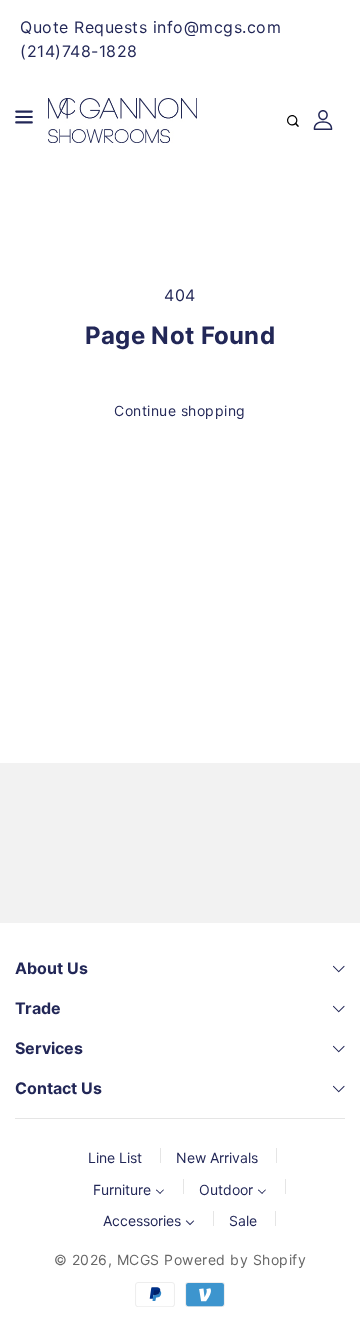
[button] (24, 120)
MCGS (138, 1259)
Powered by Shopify (235, 1259)
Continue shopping (180, 410)
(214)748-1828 (79, 51)
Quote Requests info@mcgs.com (150, 27)
